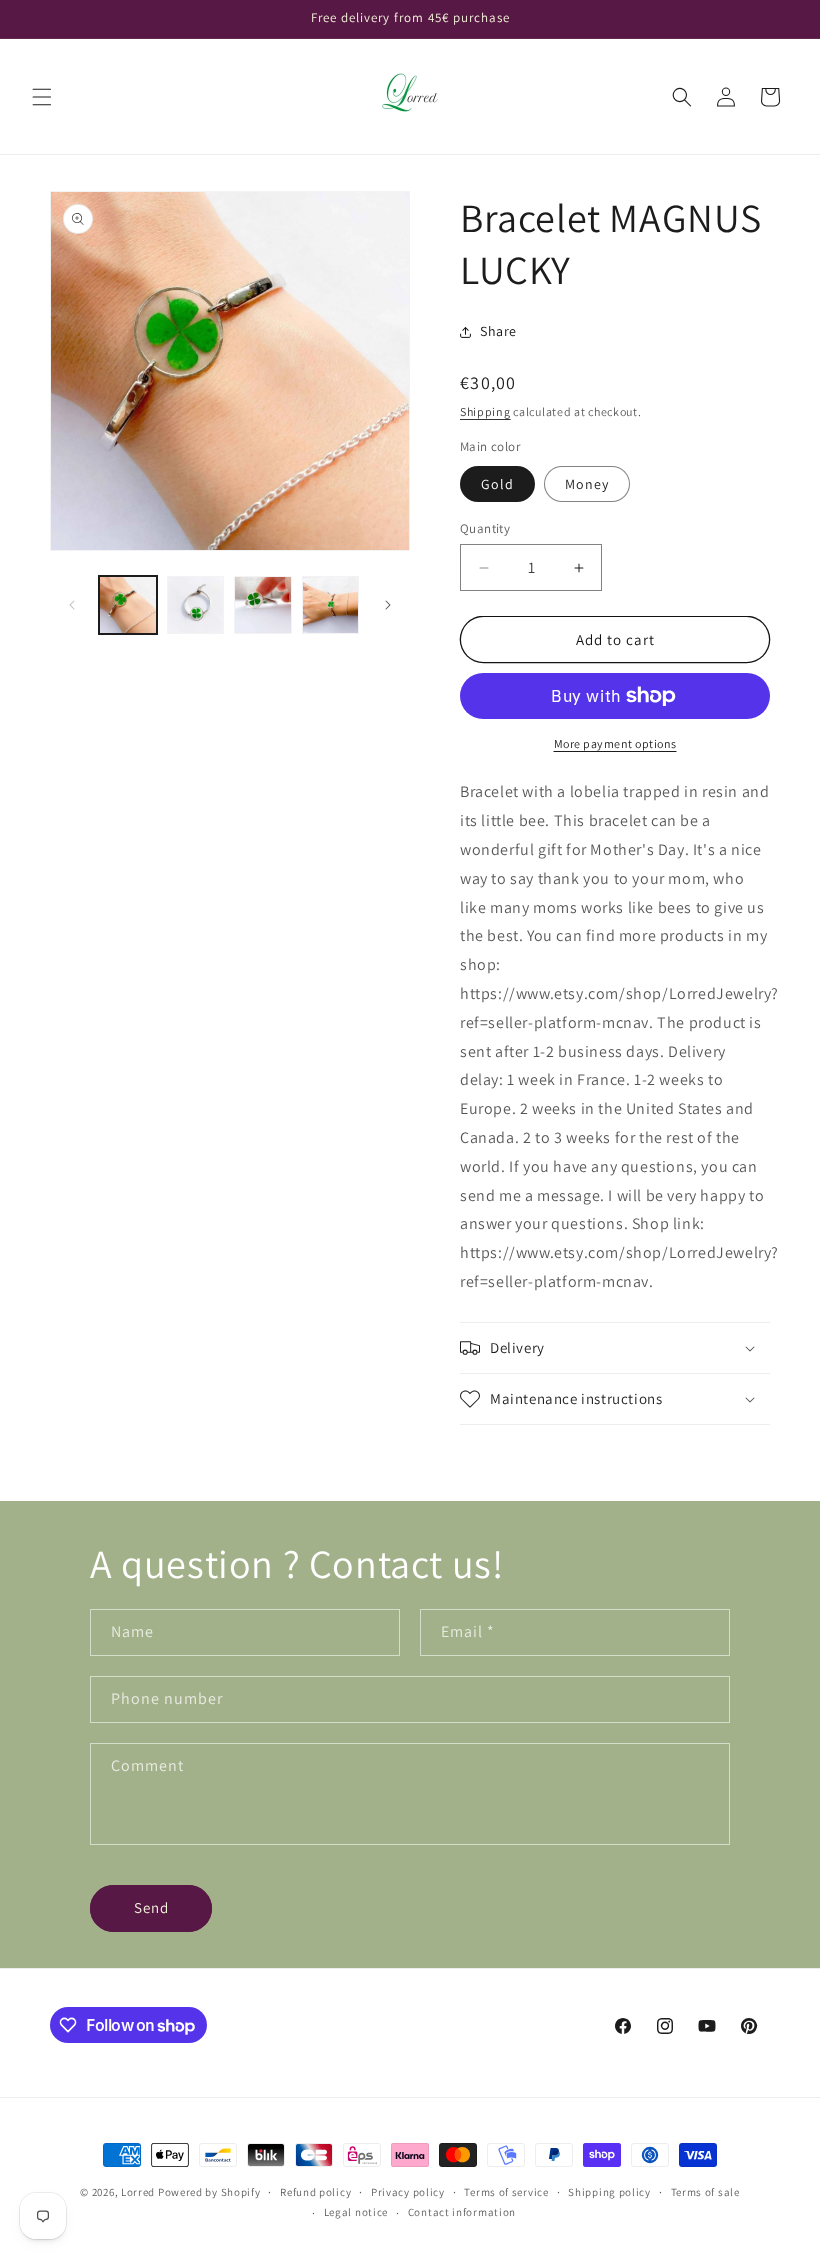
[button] (42, 97)
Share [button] (498, 331)
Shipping (485, 411)
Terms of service (506, 2192)
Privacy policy (408, 2192)
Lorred (138, 2192)
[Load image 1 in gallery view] (128, 605)
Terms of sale (705, 2192)
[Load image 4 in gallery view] (331, 605)
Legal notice (356, 2212)
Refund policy (315, 2192)
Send (151, 1907)
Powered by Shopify (209, 2192)
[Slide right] (388, 605)
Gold (497, 484)
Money (587, 484)
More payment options (615, 743)
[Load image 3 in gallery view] (263, 605)
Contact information (462, 2212)
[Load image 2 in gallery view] (196, 605)
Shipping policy (609, 2192)
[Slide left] (72, 605)
